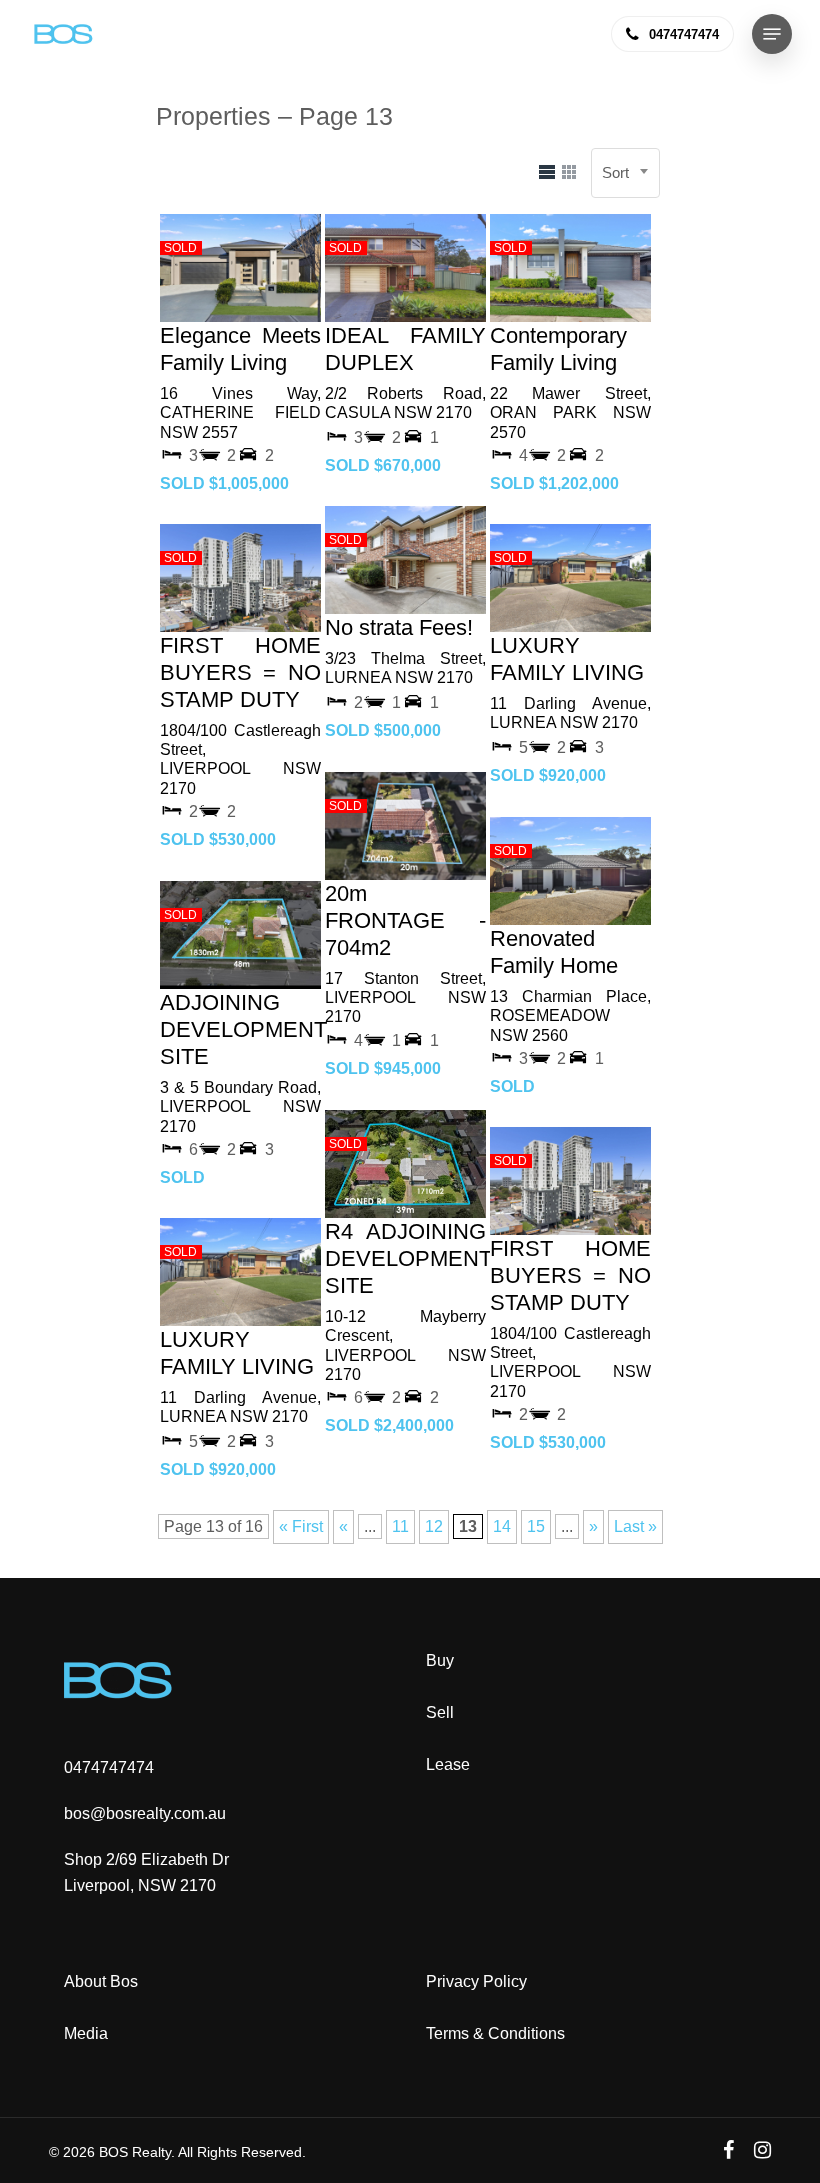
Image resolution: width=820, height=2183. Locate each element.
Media (86, 2033)
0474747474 (109, 1767)
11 (400, 1526)
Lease (448, 1764)
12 (434, 1526)
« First (301, 1526)
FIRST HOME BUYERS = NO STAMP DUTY (240, 672)
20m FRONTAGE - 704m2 (405, 920)
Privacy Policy (476, 1981)
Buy (440, 1660)
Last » (635, 1526)
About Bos (101, 1981)
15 (536, 1526)
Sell (440, 1712)
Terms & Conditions (495, 2033)
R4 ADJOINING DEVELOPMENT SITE (408, 1258)
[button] (772, 34)
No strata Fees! (399, 627)
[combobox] (625, 173)
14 (502, 1526)
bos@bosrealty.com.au (145, 1813)
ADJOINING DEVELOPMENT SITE (243, 1029)
